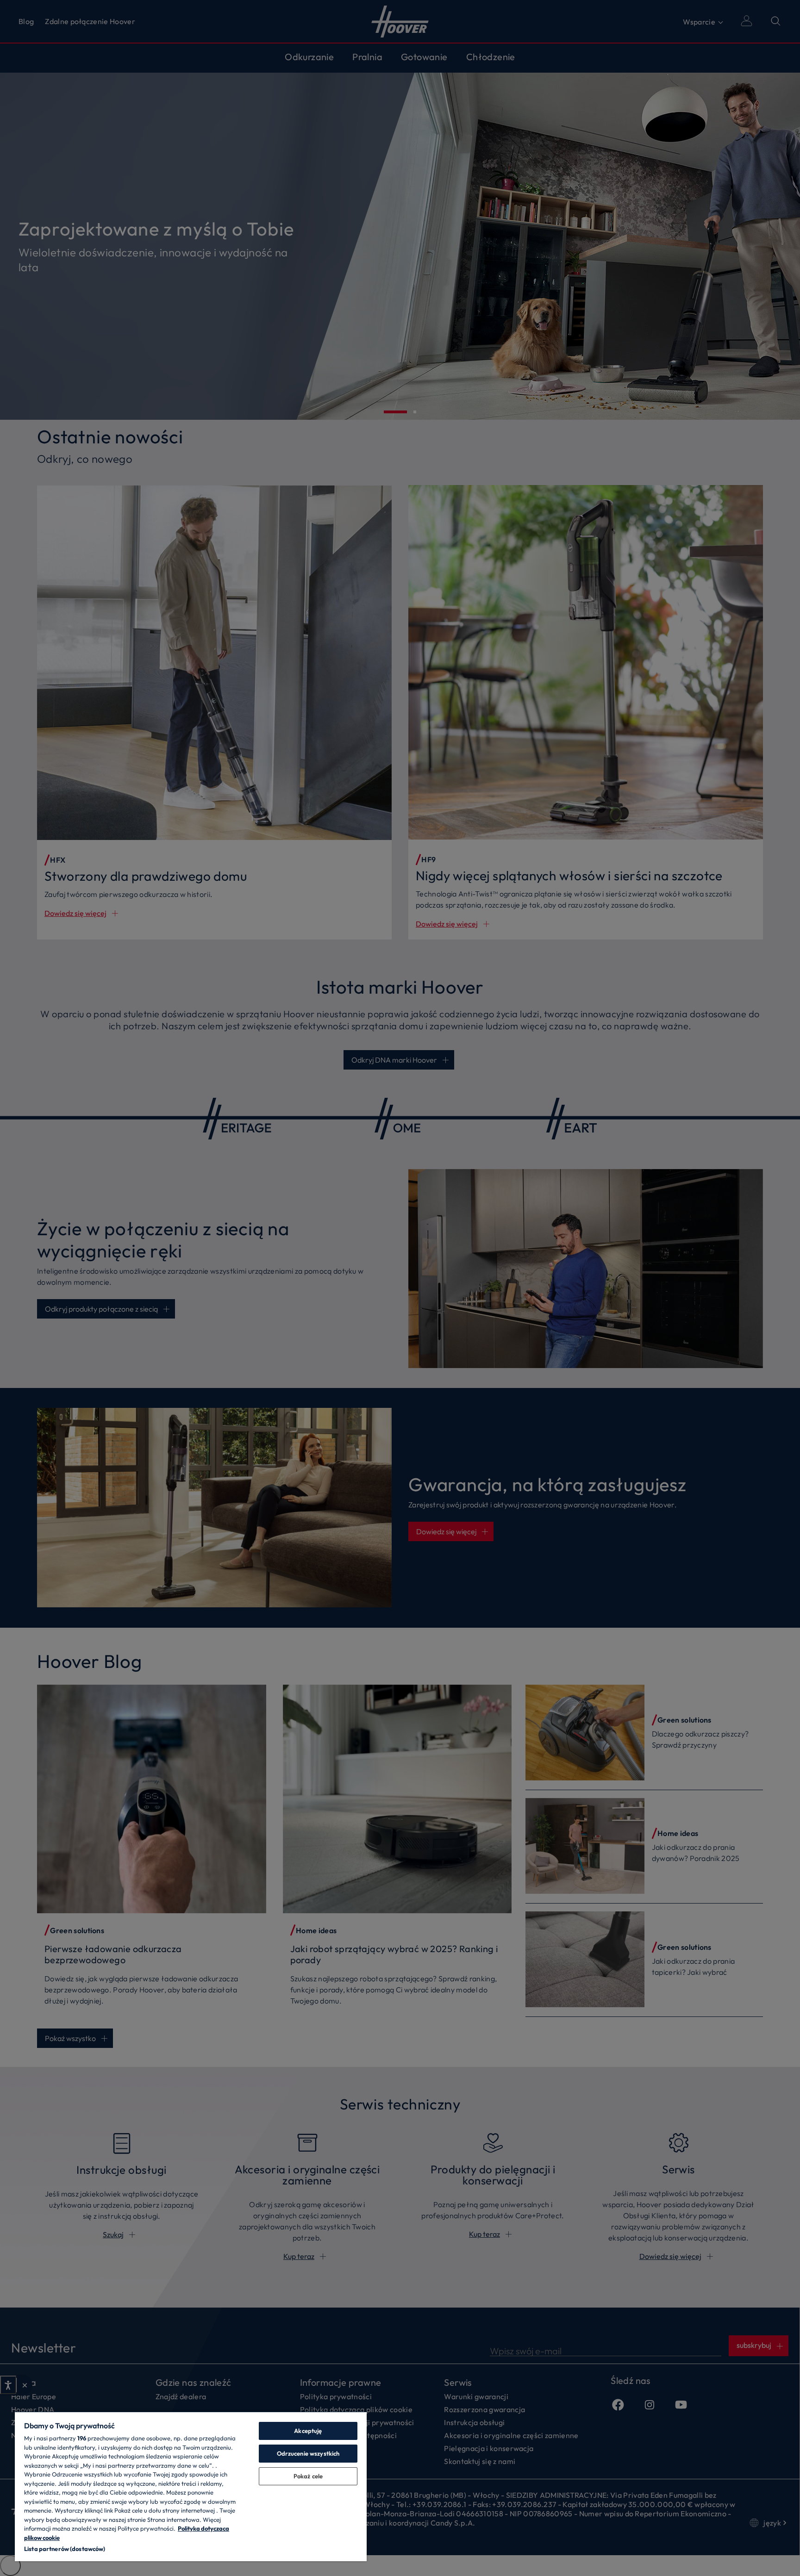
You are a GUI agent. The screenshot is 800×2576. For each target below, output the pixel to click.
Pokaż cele (308, 2476)
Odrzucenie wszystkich (308, 2453)
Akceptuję (308, 2431)
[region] (191, 2486)
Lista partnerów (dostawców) (65, 2549)
